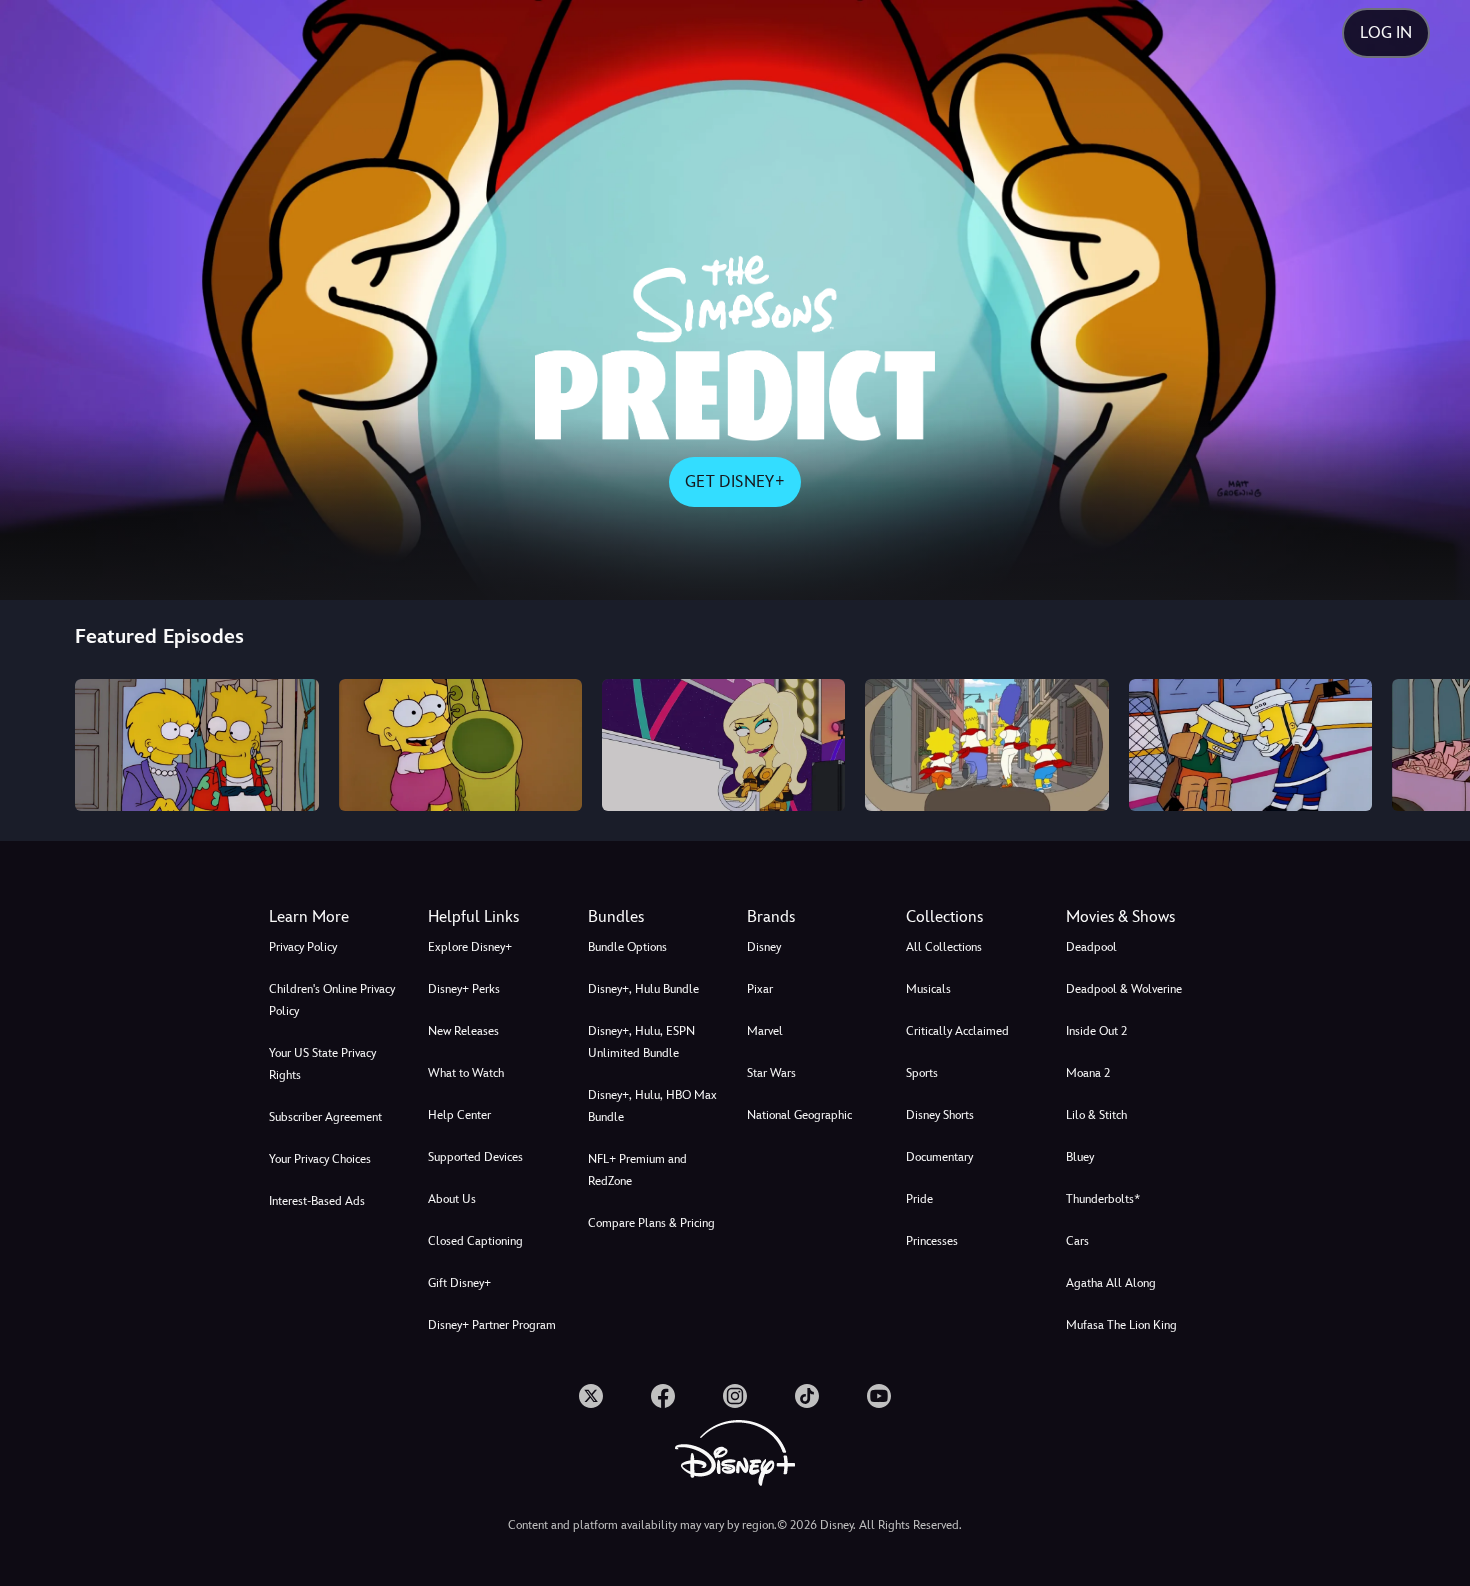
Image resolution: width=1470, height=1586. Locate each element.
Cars (1077, 1241)
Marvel (765, 1031)
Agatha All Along (1111, 1283)
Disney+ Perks (464, 989)
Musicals (928, 989)
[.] (591, 1396)
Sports (922, 1073)
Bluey (1080, 1157)
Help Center (459, 1115)
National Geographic (799, 1115)
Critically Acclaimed (957, 1031)
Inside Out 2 (1096, 1031)
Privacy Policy (303, 947)
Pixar (760, 989)
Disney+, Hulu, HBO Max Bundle (652, 1106)
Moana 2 (1088, 1073)
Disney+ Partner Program (492, 1325)
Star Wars (771, 1073)
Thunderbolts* (1103, 1199)
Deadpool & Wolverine (1124, 989)
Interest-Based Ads (317, 1201)
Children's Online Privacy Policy (332, 1000)
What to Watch (466, 1073)
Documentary (939, 1157)
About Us (452, 1199)
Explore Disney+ (470, 947)
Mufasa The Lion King (1121, 1325)
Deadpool (1091, 947)
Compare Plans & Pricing (651, 1223)
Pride (919, 1199)
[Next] (1431, 744)
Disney (764, 947)
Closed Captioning (475, 1241)
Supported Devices (475, 1157)
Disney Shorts (940, 1115)
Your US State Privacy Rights (322, 1064)
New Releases (463, 1031)
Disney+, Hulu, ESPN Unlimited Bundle (641, 1042)
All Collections (944, 947)
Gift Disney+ (459, 1283)
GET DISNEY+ (735, 481)
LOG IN (1386, 32)
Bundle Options (627, 947)
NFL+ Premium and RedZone (637, 1170)
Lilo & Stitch (1096, 1115)
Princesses (932, 1241)
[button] (495, 917)
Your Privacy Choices (320, 1159)
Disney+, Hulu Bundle (643, 989)
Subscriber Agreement (325, 1117)
